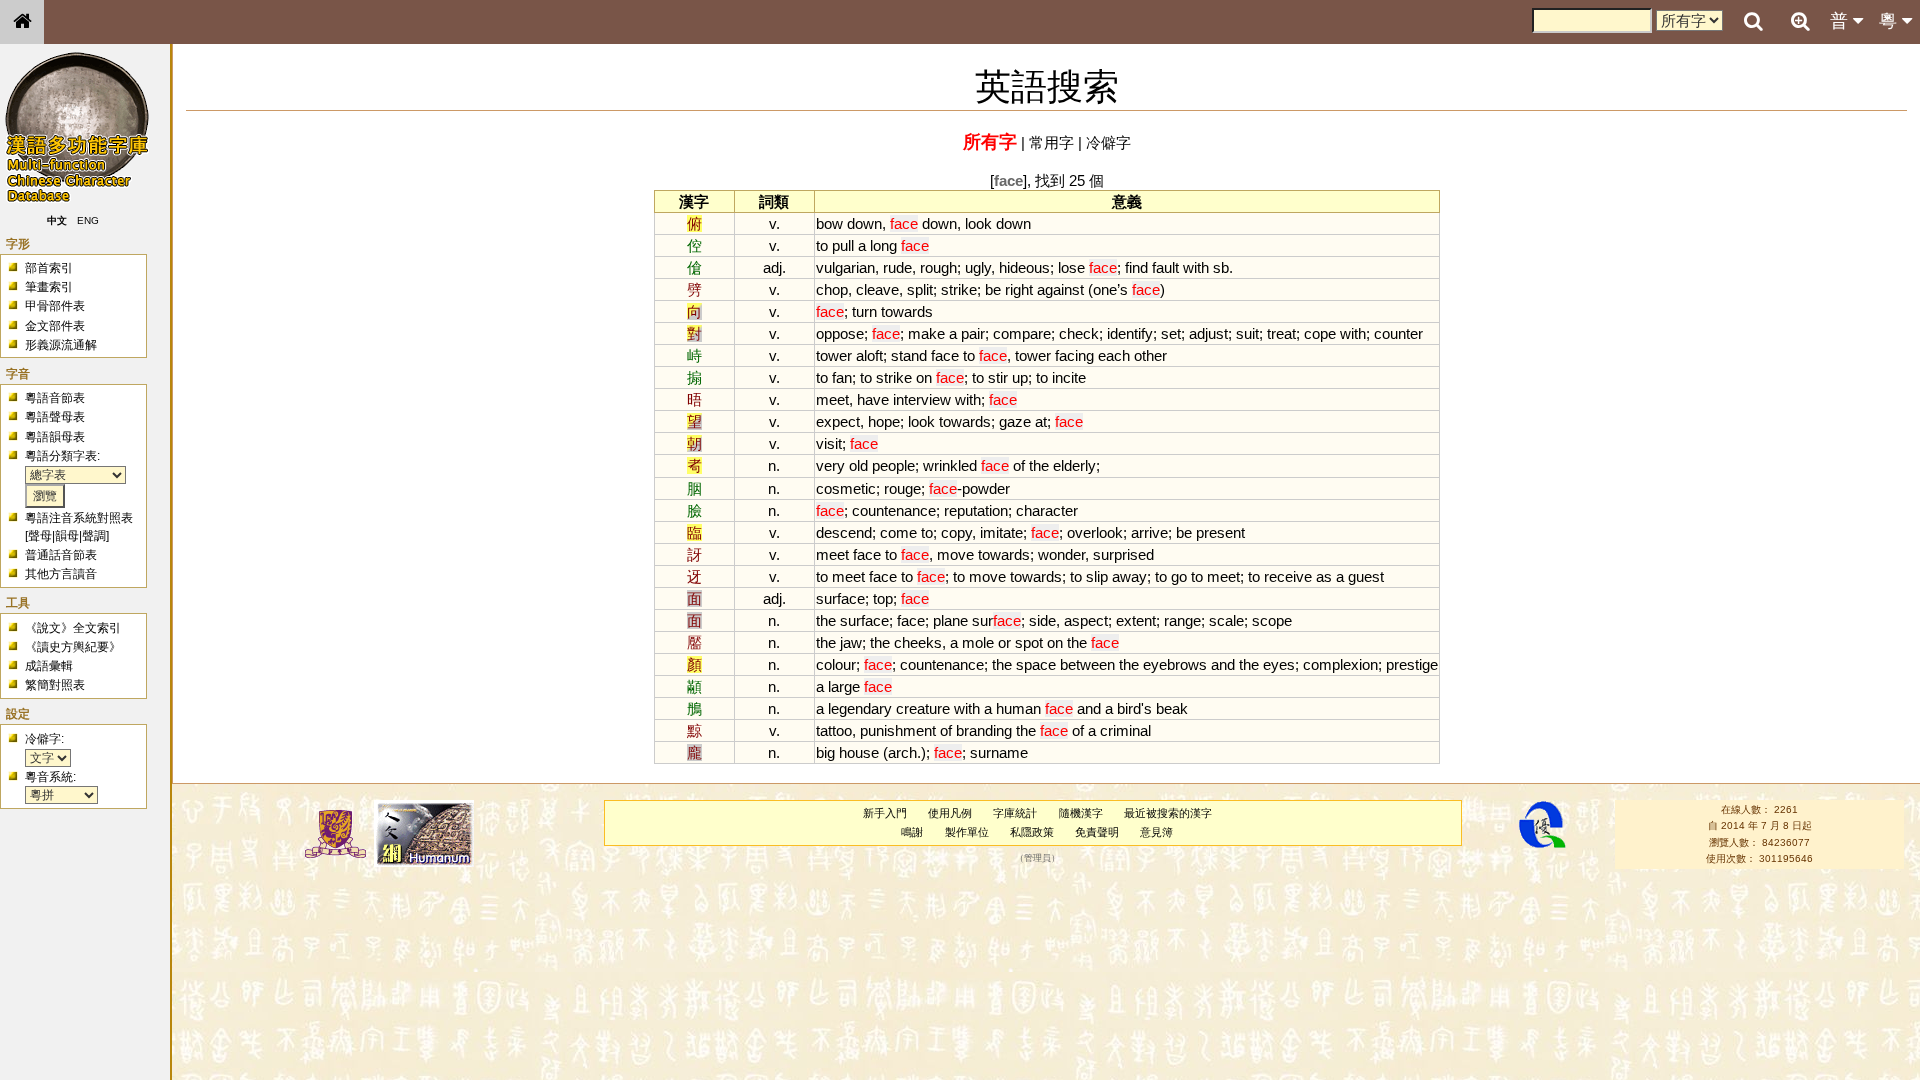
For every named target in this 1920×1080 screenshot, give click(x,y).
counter (1398, 333)
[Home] (22, 22)
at (1041, 421)
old (858, 465)
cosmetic (846, 488)
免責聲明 (1097, 832)
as (1324, 576)
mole (978, 642)
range (1182, 620)
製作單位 (967, 832)
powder (986, 488)
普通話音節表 (61, 555)
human (1018, 708)
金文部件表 (55, 326)
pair (973, 333)
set (1171, 333)
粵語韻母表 (55, 437)
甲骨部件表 (55, 306)
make (926, 333)
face (945, 355)
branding (984, 730)
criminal (1125, 730)
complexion (1340, 664)
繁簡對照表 (55, 685)
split (920, 289)
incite (1069, 377)
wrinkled (950, 465)
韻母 (67, 536)
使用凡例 (950, 813)
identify (1130, 333)
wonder (1061, 554)
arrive (1149, 532)
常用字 (1051, 142)
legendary (860, 708)
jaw (851, 642)
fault (1165, 267)
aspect (1086, 620)
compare (1022, 333)
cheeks (918, 642)
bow (829, 223)
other (1150, 355)
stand (909, 355)
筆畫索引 (49, 287)
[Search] (1753, 22)
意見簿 (1156, 832)
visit (829, 443)
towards (907, 311)
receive (1288, 576)
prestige (1412, 664)
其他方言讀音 (61, 574)
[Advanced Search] (1800, 21)
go (1179, 576)
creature (923, 708)
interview (922, 399)
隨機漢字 (1081, 813)
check (1079, 333)
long (883, 245)
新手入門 (885, 813)
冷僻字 (1108, 142)
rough (938, 267)
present (1220, 532)
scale (1226, 620)
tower (834, 355)
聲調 (94, 536)
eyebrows (1175, 664)
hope (884, 421)
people (893, 465)
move (955, 554)
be (993, 289)
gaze (1015, 421)
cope (1320, 333)
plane (950, 620)
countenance (894, 510)
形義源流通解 (61, 345)
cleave (877, 289)
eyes (1279, 664)
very (830, 465)
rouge (902, 488)
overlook (1095, 532)
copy (956, 532)
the (1039, 465)
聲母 (40, 536)
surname (999, 752)
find (1136, 267)
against (1060, 289)
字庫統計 (1015, 813)
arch (902, 752)
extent (1136, 620)
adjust (1208, 333)
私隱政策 (1032, 832)
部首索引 (49, 268)
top (883, 598)
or (1004, 642)
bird (1129, 708)
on (924, 377)
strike (959, 289)
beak (1172, 708)
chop (832, 289)
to (822, 245)
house (859, 752)
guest (1366, 576)
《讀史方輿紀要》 (73, 647)
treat (1281, 333)
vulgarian (845, 267)
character (1047, 510)
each (1114, 355)
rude (897, 267)
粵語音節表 (55, 398)
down (864, 223)
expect (838, 421)
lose (1071, 267)
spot (1029, 642)
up (1020, 377)
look (978, 223)
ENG (88, 220)
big (825, 752)
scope (1272, 620)
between (1087, 664)
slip (1097, 576)
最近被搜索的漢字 (1168, 813)
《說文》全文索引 (73, 628)
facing (1074, 355)
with (1196, 267)
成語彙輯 (49, 666)
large (844, 686)
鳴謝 (912, 832)
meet (832, 399)
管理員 (1037, 859)
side (1042, 620)
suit (1247, 333)
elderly (1074, 465)
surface (840, 598)
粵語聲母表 (55, 417)
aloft (869, 355)
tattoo (834, 730)
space (1036, 664)
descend (844, 532)
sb (1221, 267)
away (1129, 576)
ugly (978, 267)
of (1019, 465)
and (1223, 664)
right (1019, 289)
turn (864, 311)
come (898, 532)
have (873, 399)
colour (836, 664)
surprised (1123, 554)
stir (998, 377)
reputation (976, 510)
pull (843, 245)
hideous (1024, 267)
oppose (840, 333)
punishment (898, 730)
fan (842, 377)
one (1105, 289)
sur (996, 620)
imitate (1001, 532)
